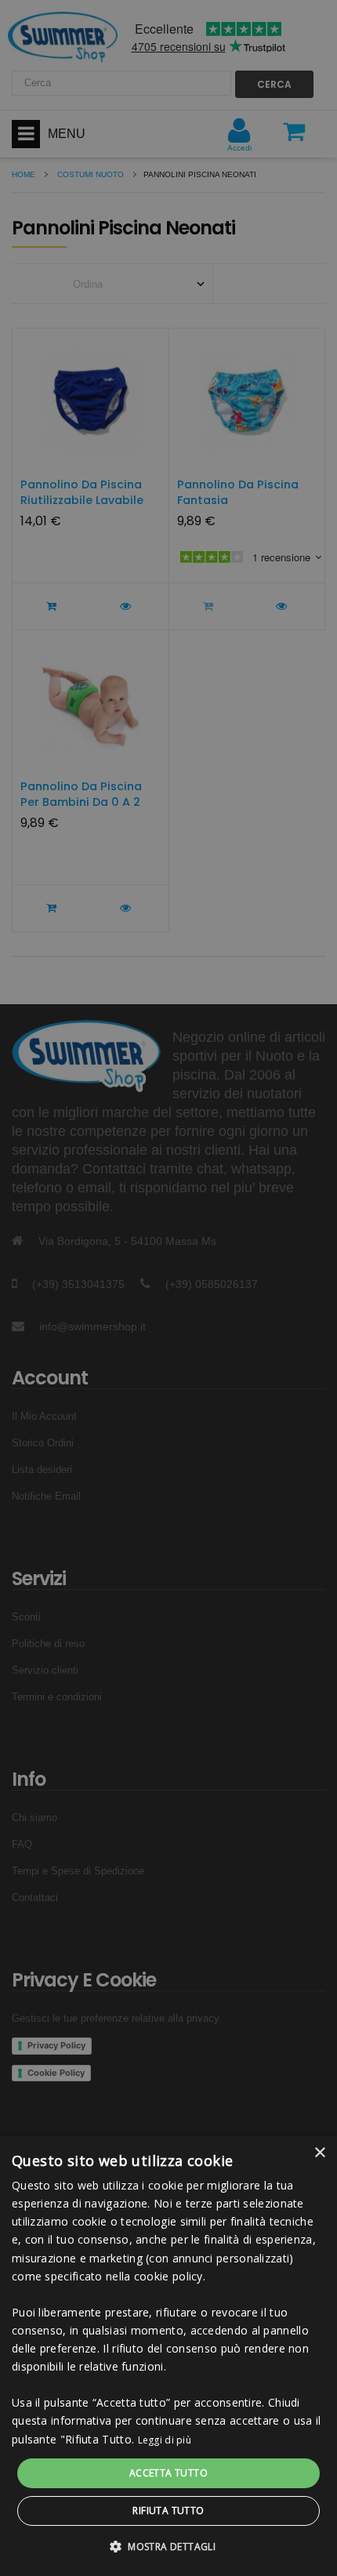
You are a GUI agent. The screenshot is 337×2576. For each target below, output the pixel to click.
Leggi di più (165, 2440)
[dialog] (168, 2356)
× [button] (319, 2153)
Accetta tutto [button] (168, 2473)
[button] (168, 2547)
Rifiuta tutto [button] (168, 2511)
